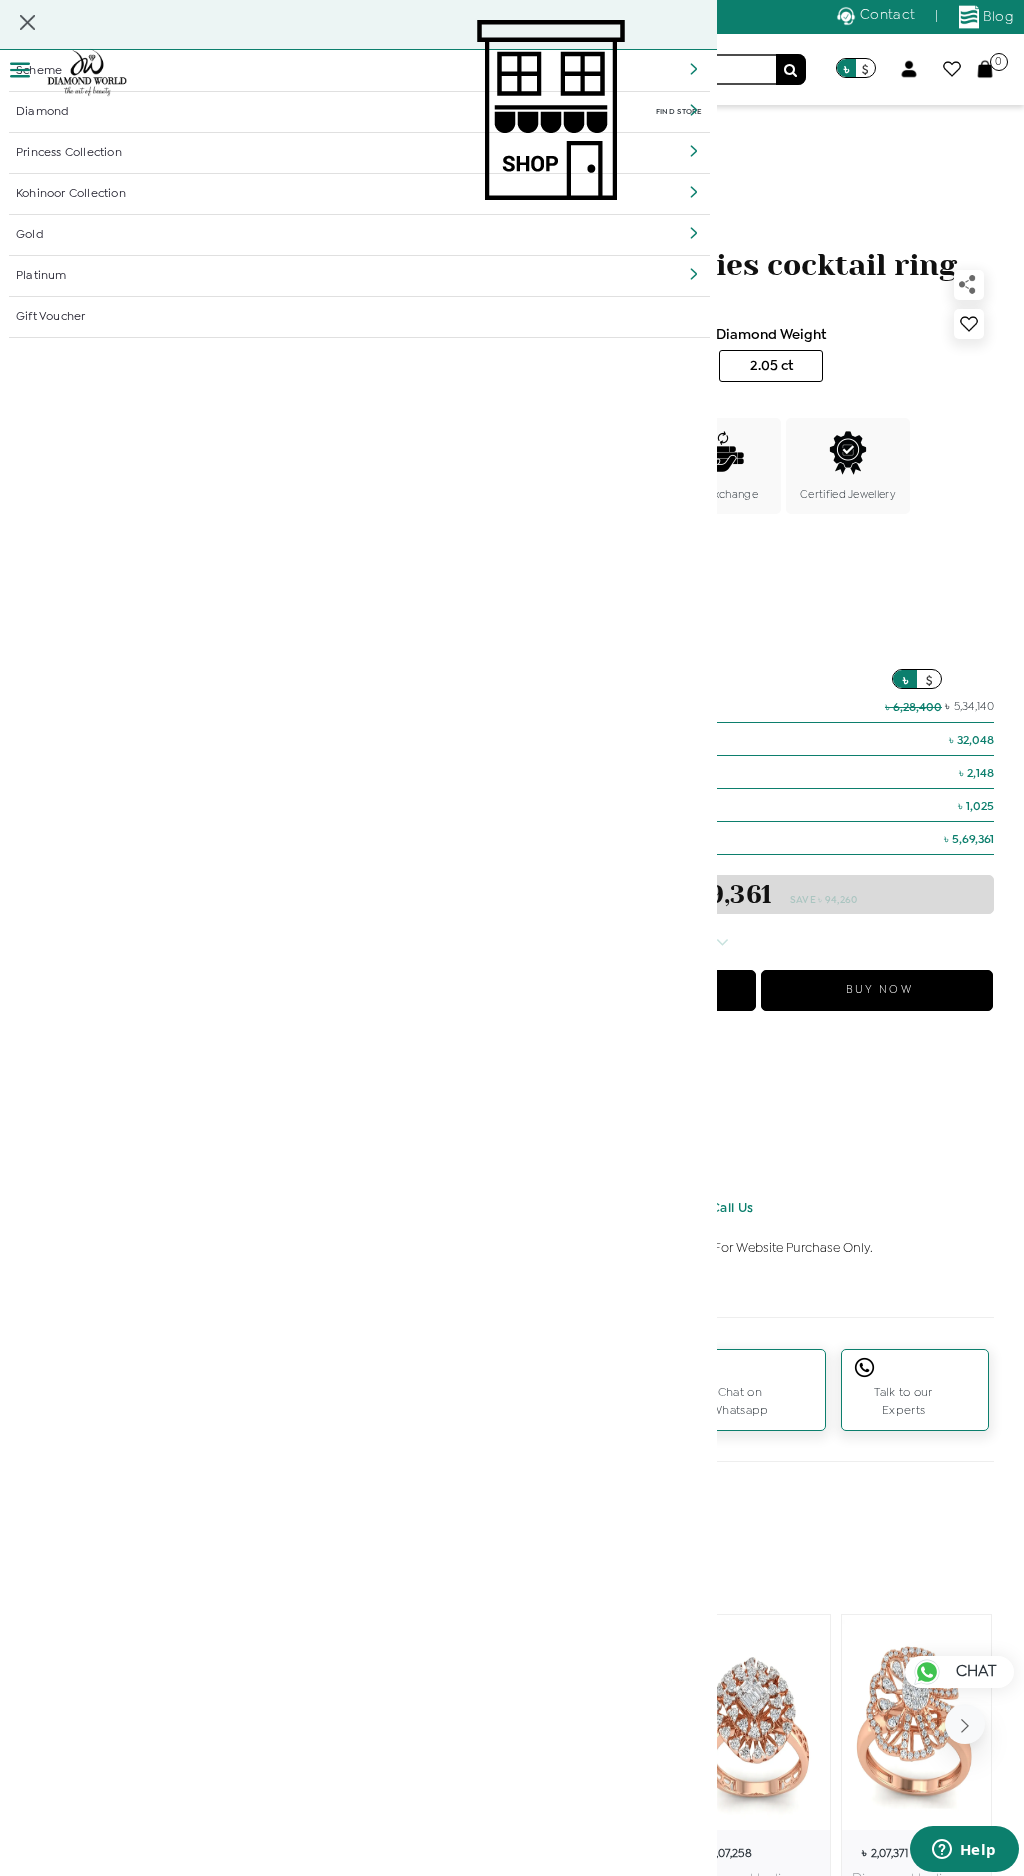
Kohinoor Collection (71, 194)
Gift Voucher (50, 317)
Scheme (39, 71)
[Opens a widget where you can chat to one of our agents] (964, 1851)
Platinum (41, 276)
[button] (694, 69)
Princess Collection (69, 153)
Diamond (42, 112)
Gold (30, 235)
